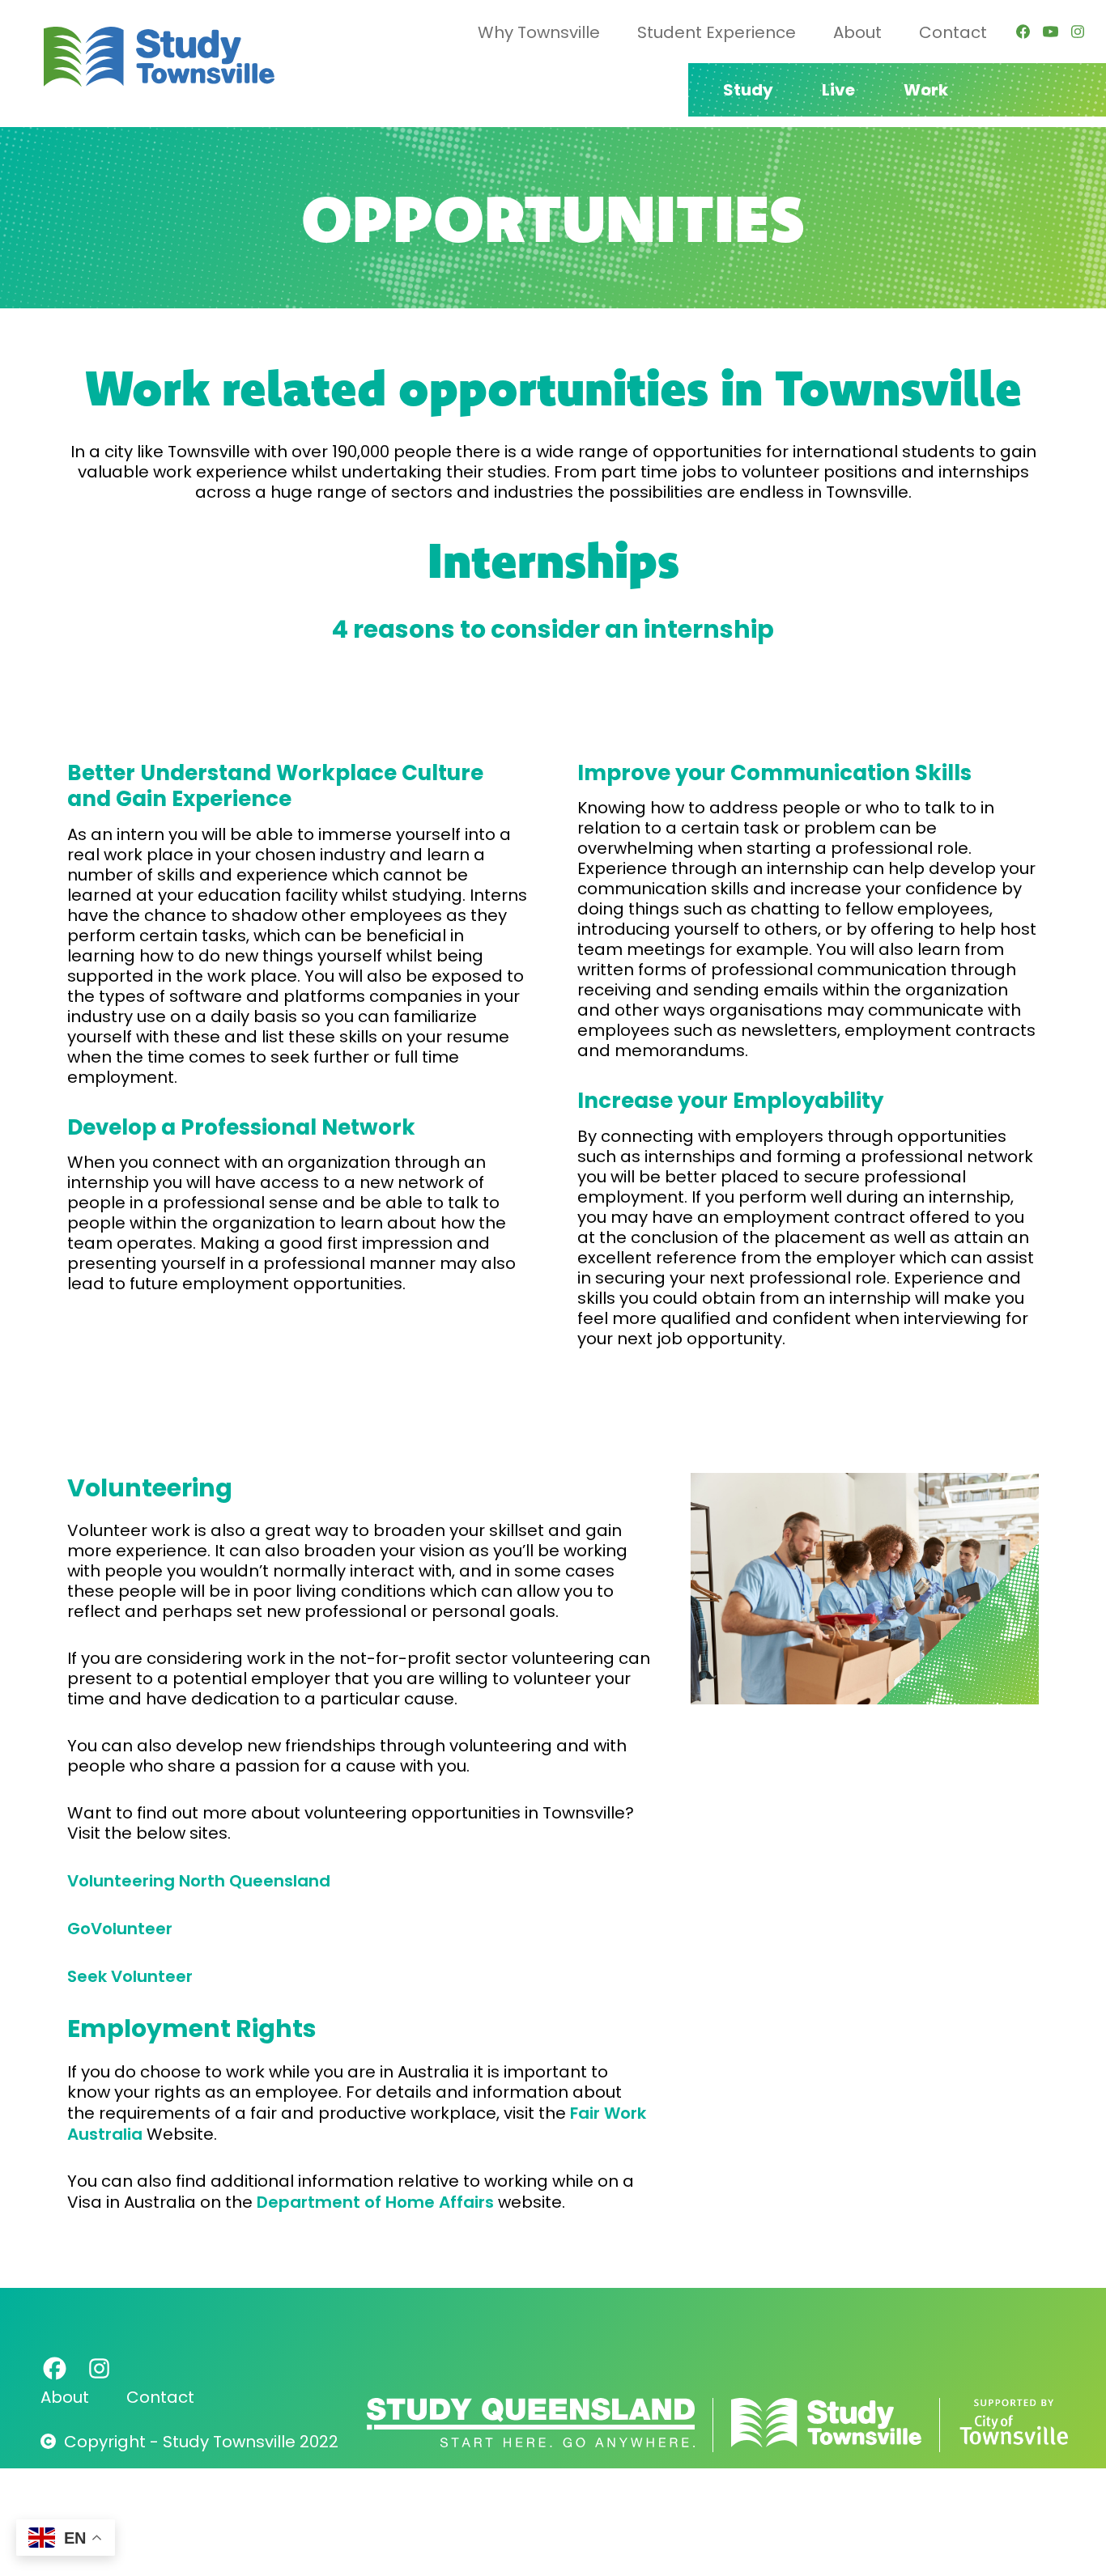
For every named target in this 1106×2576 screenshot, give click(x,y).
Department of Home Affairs (375, 2202)
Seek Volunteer (130, 1976)
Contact (953, 32)
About (857, 32)
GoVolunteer (120, 1928)
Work (926, 90)
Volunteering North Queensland (199, 1880)
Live (838, 90)
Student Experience (717, 32)
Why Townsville (539, 32)
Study (748, 90)
